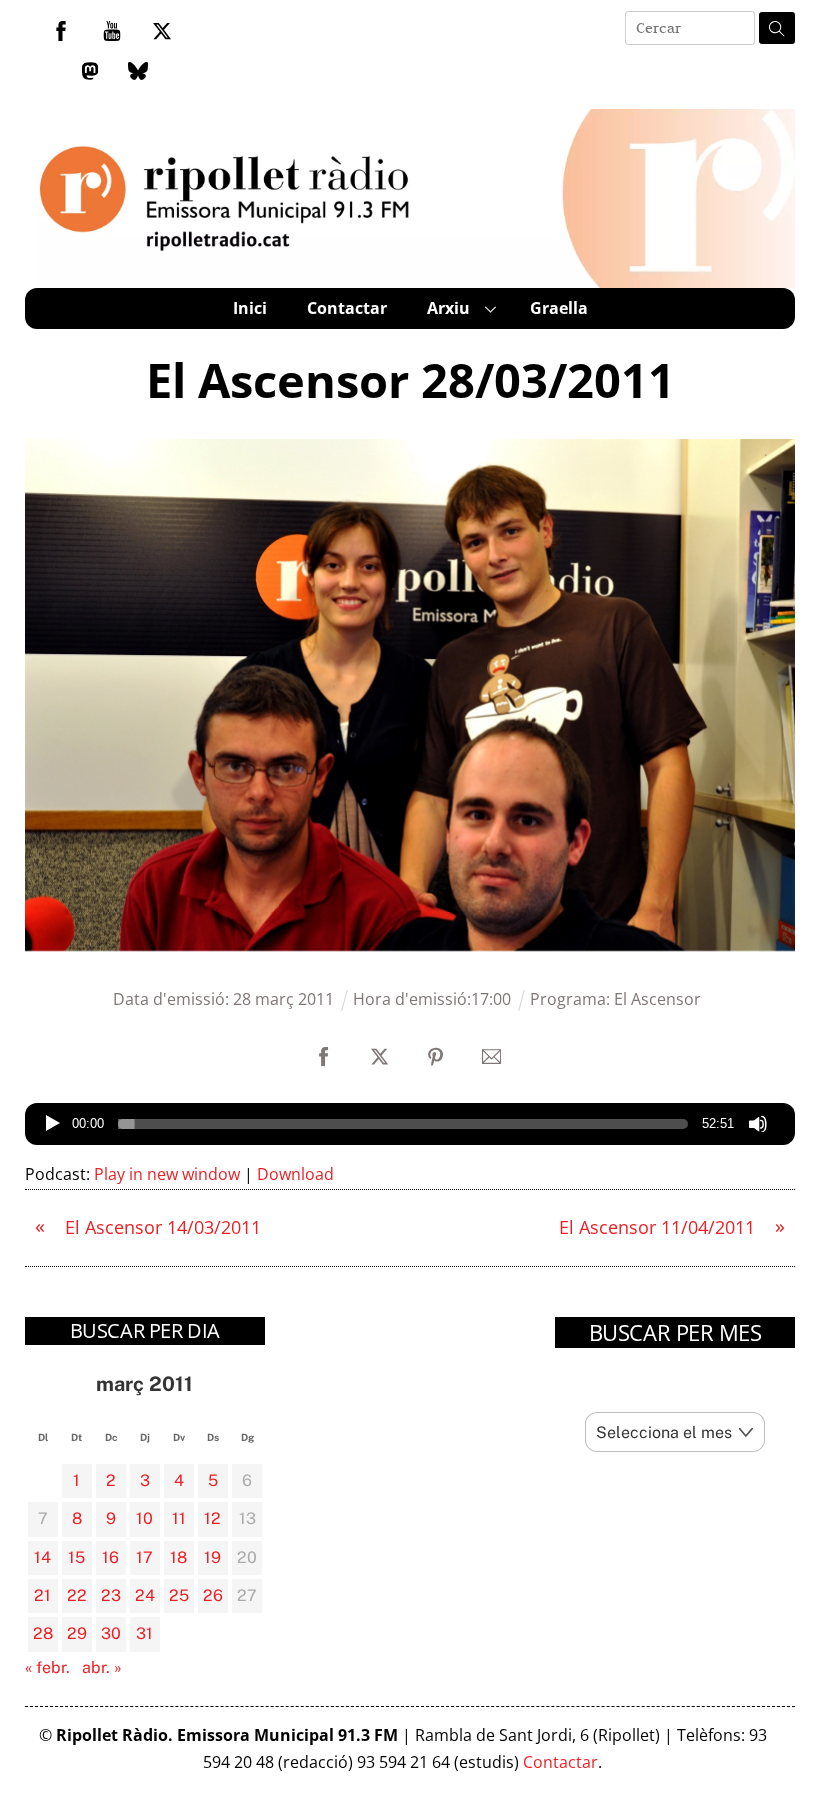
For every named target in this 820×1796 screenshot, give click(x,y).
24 (145, 1595)
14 (42, 1557)
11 (179, 1518)
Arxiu (448, 308)
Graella (559, 308)
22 (77, 1595)
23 (111, 1595)
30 (111, 1633)
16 (110, 1557)
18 (178, 1557)
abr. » (102, 1667)
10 (144, 1518)
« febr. (47, 1667)
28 (43, 1633)
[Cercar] (777, 28)
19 (212, 1557)
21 (42, 1595)
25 (179, 1595)
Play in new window (167, 1174)
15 (76, 1557)
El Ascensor (657, 999)
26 (213, 1595)
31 (144, 1633)
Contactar (347, 308)
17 (144, 1557)
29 (77, 1633)
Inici (250, 308)
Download (295, 1174)
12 (212, 1518)
